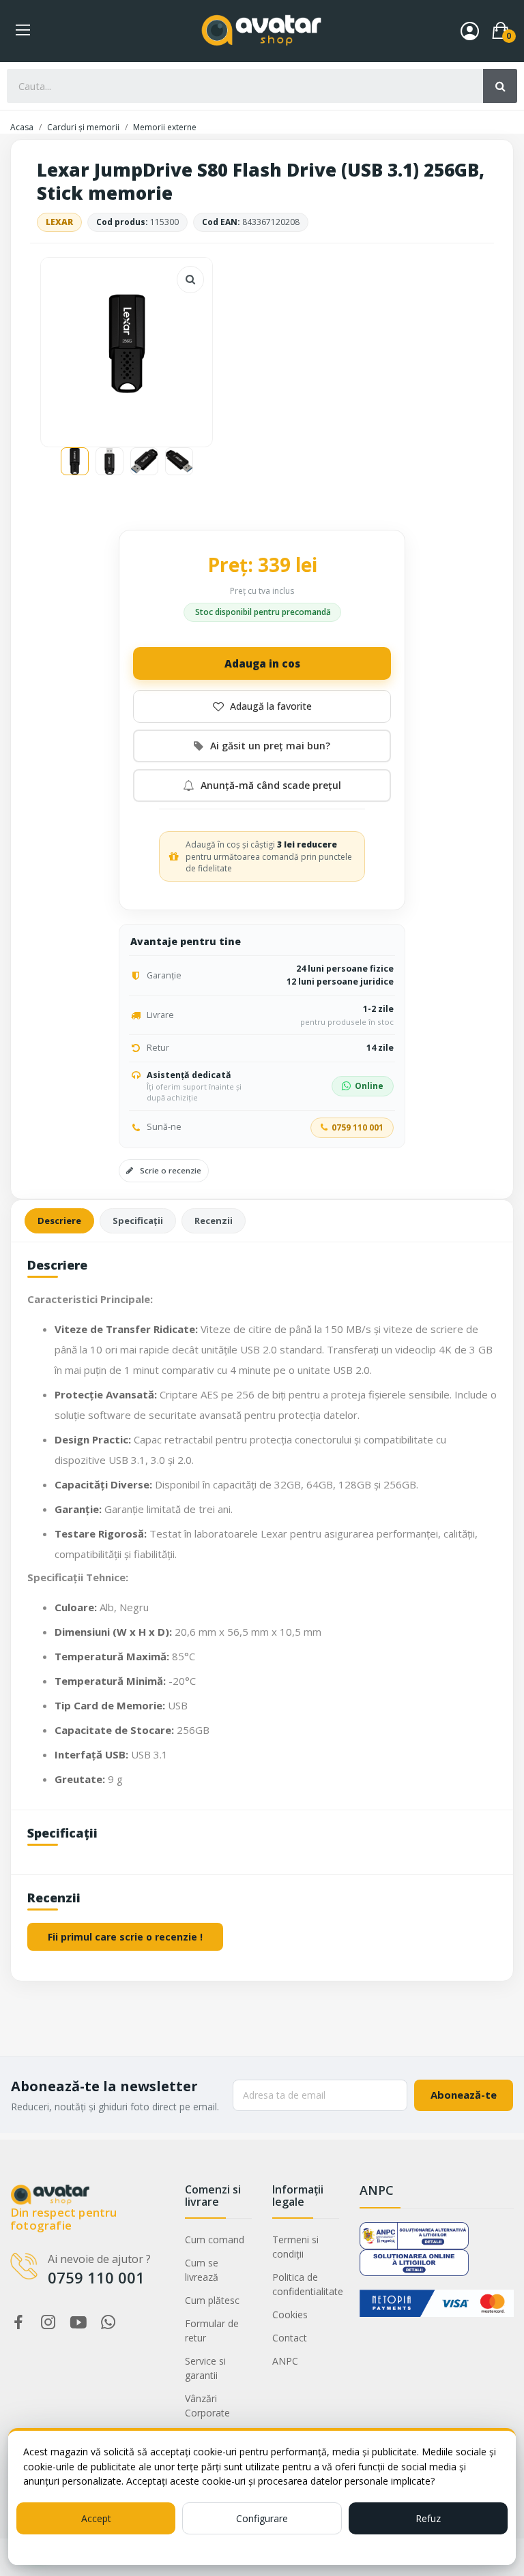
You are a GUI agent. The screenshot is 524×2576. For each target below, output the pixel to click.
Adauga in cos (262, 663)
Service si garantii (205, 2368)
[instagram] (48, 2323)
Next (180, 346)
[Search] (500, 86)
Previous (73, 346)
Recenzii (214, 1220)
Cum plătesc (212, 2300)
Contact (290, 2338)
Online (369, 1086)
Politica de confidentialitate (306, 2284)
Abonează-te (464, 2095)
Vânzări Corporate (207, 2406)
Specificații (138, 1220)
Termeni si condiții (295, 2247)
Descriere (59, 1220)
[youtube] (78, 2323)
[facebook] (18, 2323)
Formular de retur (212, 2331)
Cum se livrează (202, 2270)
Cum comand (215, 2240)
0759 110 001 (358, 1127)
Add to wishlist (262, 706)
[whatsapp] (108, 2323)
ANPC (285, 2361)
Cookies (290, 2315)
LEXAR (59, 222)
